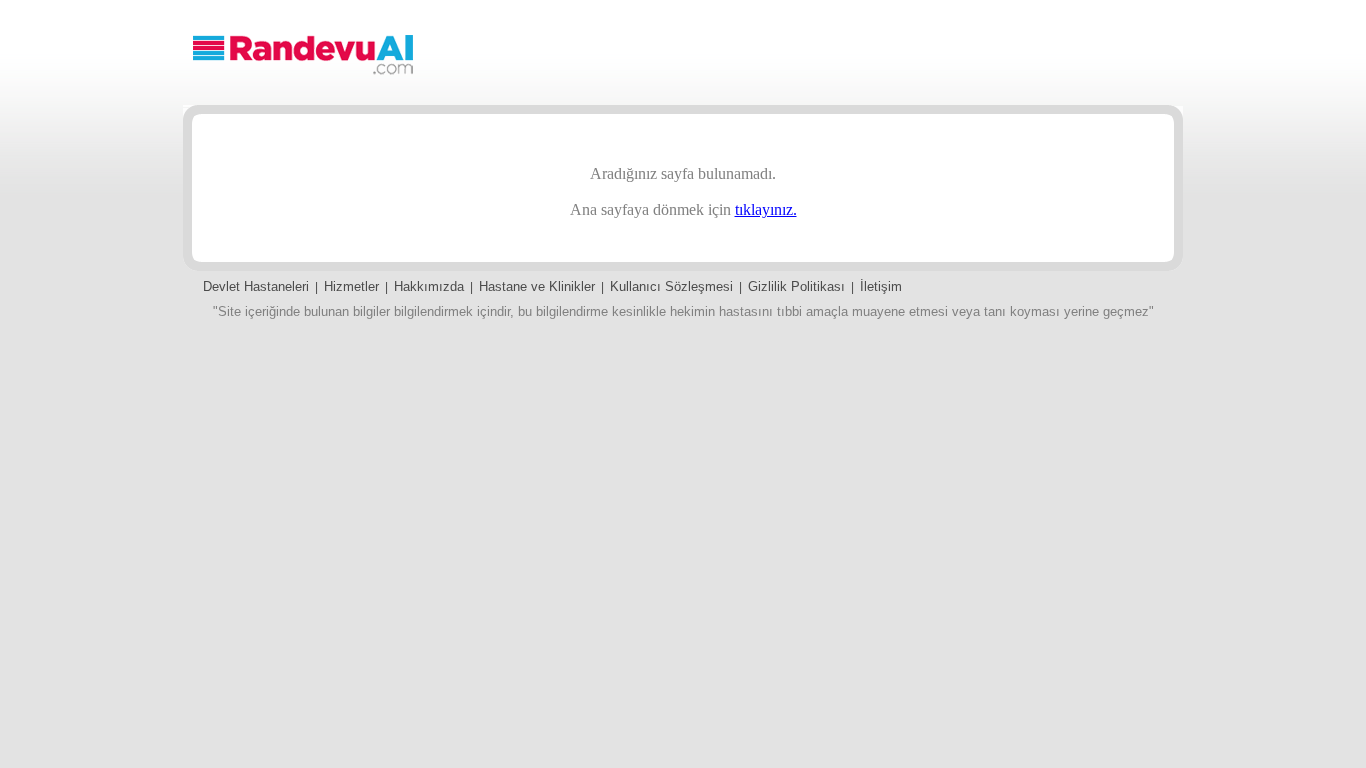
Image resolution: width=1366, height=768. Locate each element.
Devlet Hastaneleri (256, 286)
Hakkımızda (429, 286)
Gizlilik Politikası (796, 286)
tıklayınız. (766, 209)
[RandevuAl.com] (303, 74)
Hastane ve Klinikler (537, 286)
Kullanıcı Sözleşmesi (671, 286)
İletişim (881, 286)
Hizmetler (351, 286)
